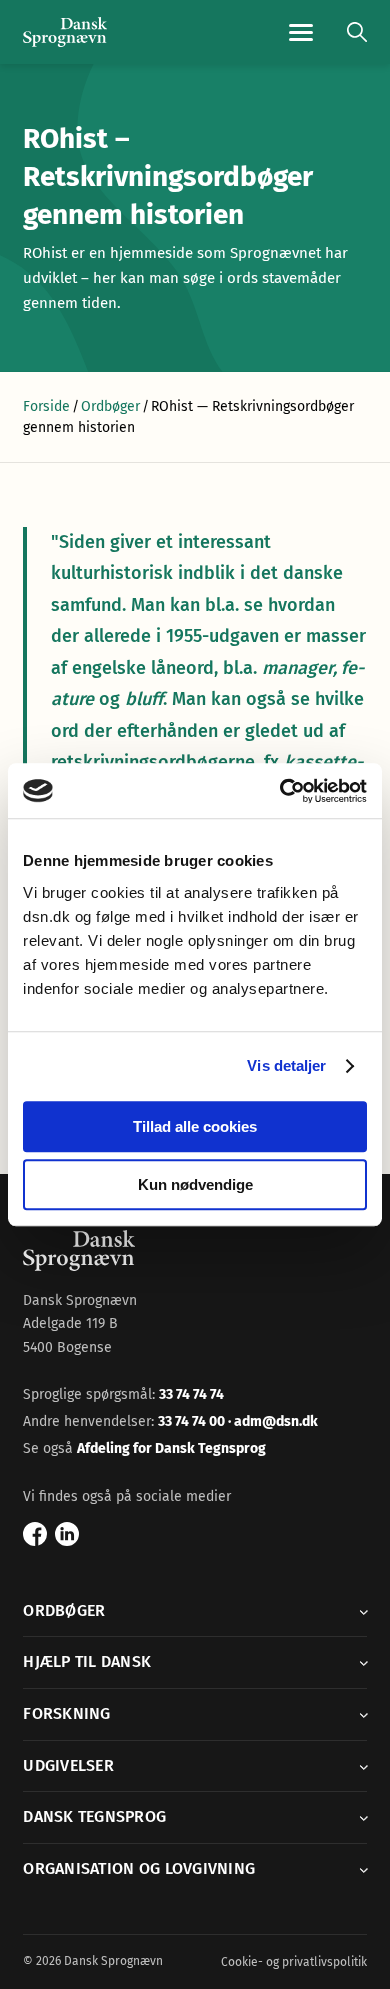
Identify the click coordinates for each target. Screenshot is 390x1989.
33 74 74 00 (193, 1421)
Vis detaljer (286, 1065)
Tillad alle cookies (195, 1126)
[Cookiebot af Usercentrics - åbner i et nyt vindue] (280, 791)
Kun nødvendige (195, 1184)
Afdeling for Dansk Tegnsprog (171, 1448)
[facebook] (35, 1534)
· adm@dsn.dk (273, 1421)
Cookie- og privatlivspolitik (294, 1962)
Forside (46, 406)
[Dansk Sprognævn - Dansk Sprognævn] (65, 32)
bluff (144, 699)
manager (297, 668)
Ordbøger (110, 406)
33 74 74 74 (191, 1394)
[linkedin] (67, 1534)
